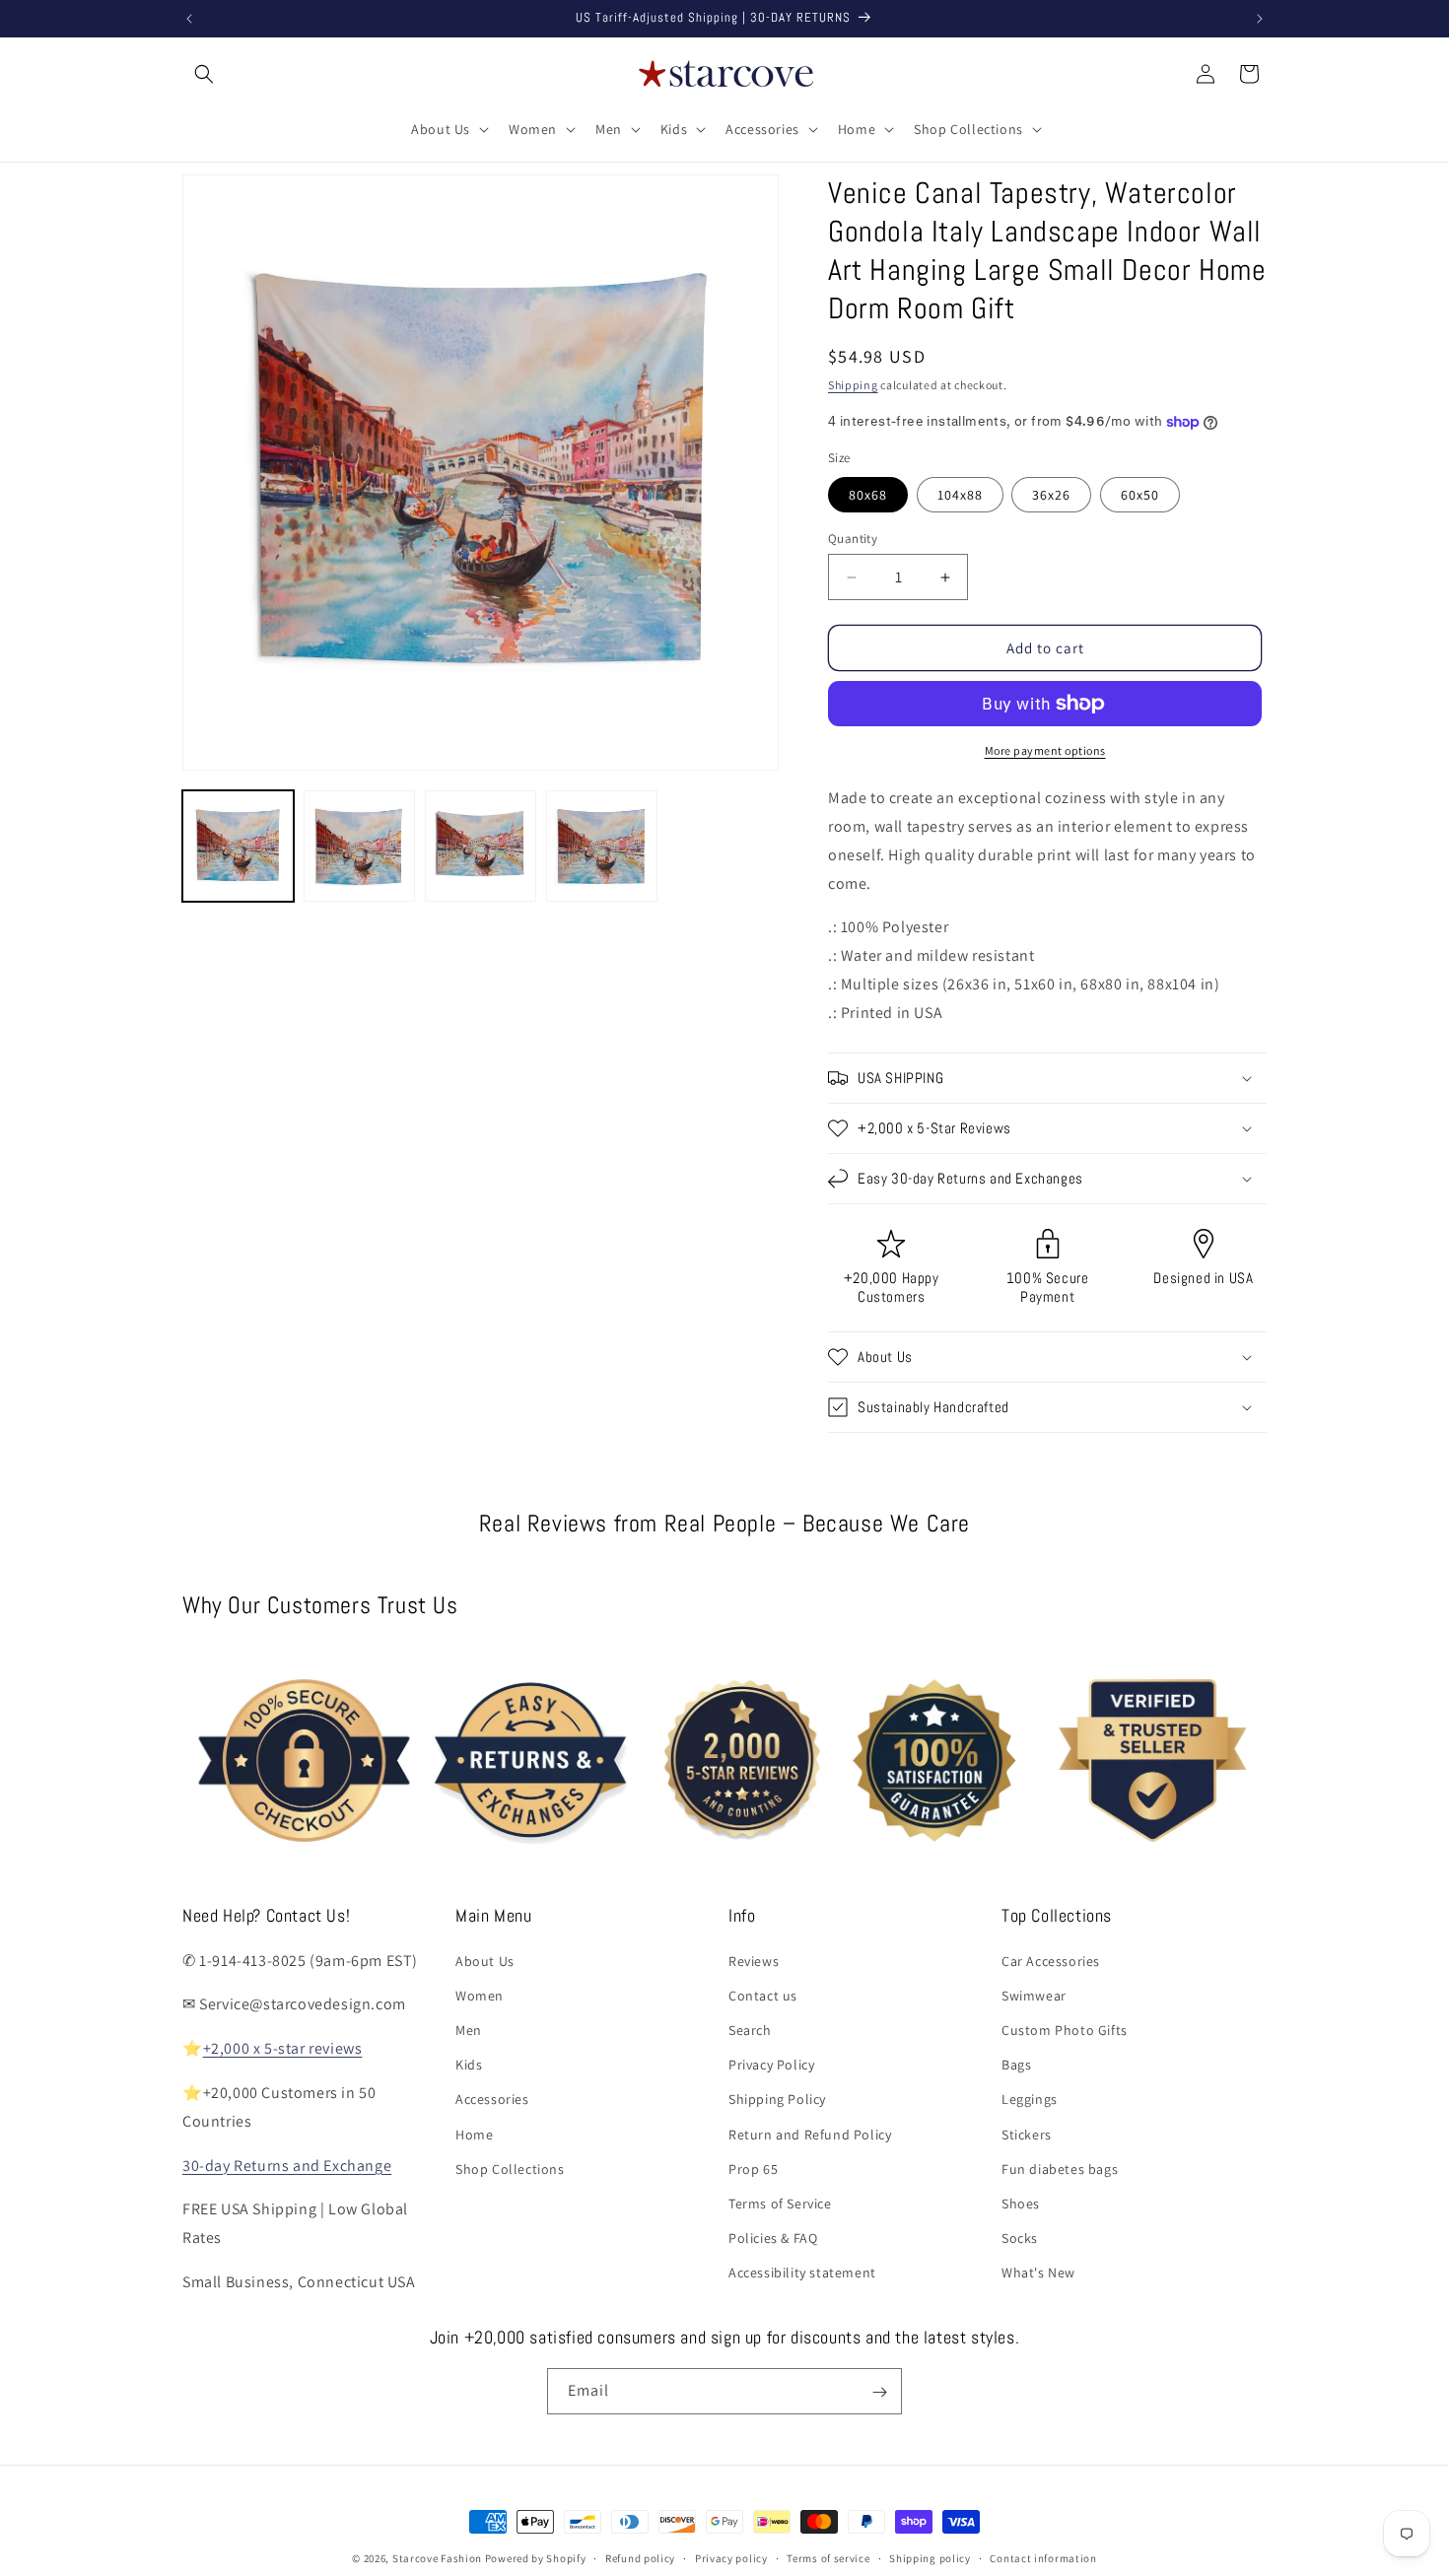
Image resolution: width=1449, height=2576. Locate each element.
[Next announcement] (1260, 19)
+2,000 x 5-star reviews (283, 2048)
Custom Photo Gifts (1065, 2029)
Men (469, 2029)
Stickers (1027, 2134)
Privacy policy (731, 2557)
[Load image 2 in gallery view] (359, 846)
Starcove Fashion (437, 2558)
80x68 (868, 495)
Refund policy (640, 2557)
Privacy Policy (771, 2065)
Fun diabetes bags (1060, 2168)
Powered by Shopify (536, 2558)
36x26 (1051, 495)
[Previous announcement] (189, 19)
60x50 (1140, 495)
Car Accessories (1051, 1960)
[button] (204, 74)
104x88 (960, 495)
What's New (1038, 2272)
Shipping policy (930, 2557)
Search (750, 2029)
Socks (1020, 2238)
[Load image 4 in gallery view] (602, 846)
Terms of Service (780, 2203)
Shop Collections (510, 2168)
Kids (469, 2065)
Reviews (754, 1960)
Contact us (763, 1995)
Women (480, 1995)
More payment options (1045, 750)
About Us (485, 1960)
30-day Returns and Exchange (287, 2165)
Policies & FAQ (773, 2238)
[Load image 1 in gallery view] (238, 846)
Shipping (853, 385)
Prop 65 (753, 2168)
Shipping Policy (777, 2099)
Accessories (492, 2099)
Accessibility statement (802, 2272)
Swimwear (1034, 1995)
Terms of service (828, 2557)
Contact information (1043, 2557)
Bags (1016, 2065)
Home (474, 2134)
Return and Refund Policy (810, 2134)
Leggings (1030, 2099)
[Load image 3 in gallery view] (481, 846)
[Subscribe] (879, 2392)
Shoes (1021, 2203)
